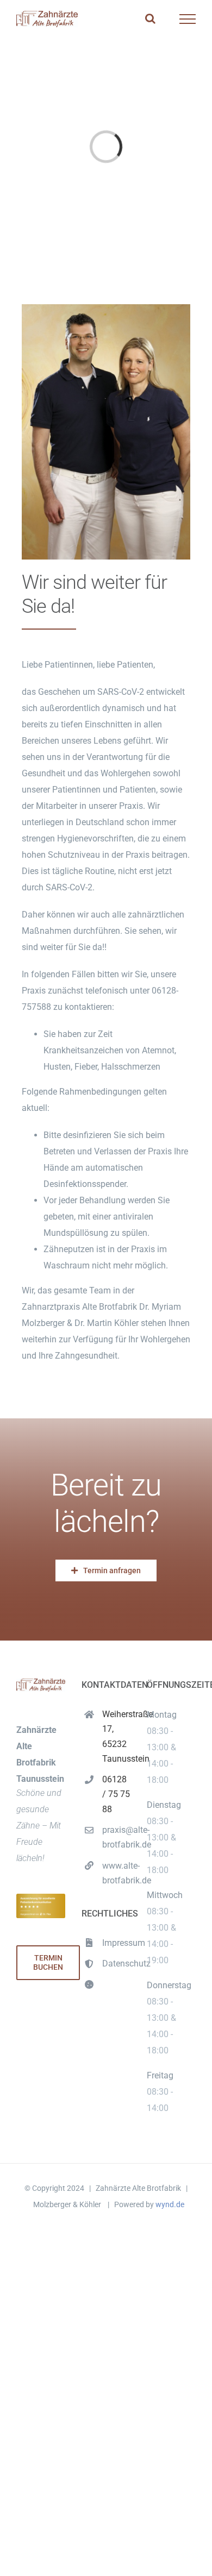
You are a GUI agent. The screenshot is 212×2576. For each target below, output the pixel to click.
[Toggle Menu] (188, 19)
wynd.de (170, 2204)
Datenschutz (116, 1964)
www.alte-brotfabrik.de (116, 1873)
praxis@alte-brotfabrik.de (116, 1837)
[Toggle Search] (150, 18)
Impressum (116, 1943)
